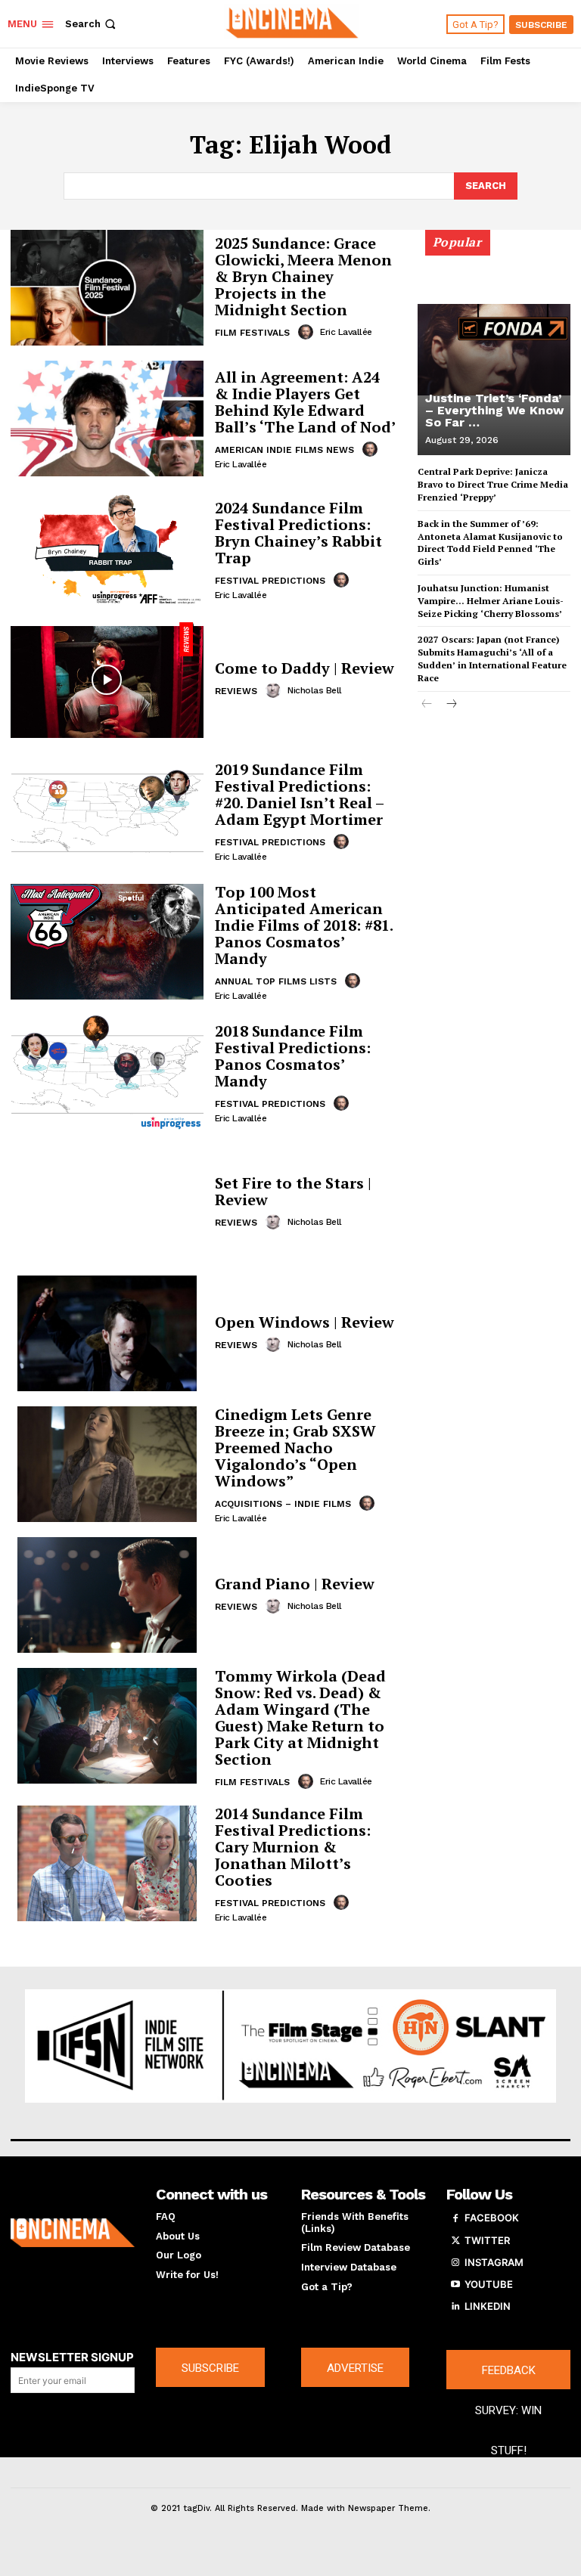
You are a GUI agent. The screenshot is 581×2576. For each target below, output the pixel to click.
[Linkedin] (455, 2307)
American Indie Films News (284, 450)
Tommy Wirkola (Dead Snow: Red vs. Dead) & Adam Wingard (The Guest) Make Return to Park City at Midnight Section (300, 1717)
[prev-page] (427, 705)
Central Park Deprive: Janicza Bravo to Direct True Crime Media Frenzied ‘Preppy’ (493, 484)
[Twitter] (455, 2241)
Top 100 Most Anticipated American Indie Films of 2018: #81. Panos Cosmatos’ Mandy (304, 925)
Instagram (494, 2262)
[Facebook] (455, 2218)
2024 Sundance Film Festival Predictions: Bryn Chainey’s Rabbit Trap (298, 533)
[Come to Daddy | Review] (107, 680)
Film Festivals (252, 333)
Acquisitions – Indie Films (283, 1504)
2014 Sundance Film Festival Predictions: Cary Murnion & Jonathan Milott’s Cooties (293, 1847)
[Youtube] (455, 2285)
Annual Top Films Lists (276, 981)
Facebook (492, 2218)
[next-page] (451, 705)
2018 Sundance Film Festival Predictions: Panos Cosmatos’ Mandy (293, 1056)
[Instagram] (455, 2263)
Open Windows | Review (304, 1322)
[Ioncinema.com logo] (73, 2233)
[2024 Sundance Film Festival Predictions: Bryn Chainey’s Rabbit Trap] (107, 549)
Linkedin (488, 2306)
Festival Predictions (270, 581)
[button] (92, 24)
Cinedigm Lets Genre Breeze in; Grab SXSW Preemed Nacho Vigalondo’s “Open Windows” (295, 1448)
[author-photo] (308, 332)
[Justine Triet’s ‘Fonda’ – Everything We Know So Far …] (494, 349)
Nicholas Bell (315, 690)
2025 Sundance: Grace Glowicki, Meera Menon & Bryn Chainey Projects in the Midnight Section (303, 276)
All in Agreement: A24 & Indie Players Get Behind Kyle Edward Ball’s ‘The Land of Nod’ (305, 402)
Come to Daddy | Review (304, 668)
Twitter (487, 2240)
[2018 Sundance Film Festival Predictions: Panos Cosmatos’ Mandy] (107, 1073)
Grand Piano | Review (295, 1584)
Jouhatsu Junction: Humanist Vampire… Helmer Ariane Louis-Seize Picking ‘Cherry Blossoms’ (491, 601)
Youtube (489, 2284)
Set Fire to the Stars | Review (293, 1191)
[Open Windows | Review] (107, 1333)
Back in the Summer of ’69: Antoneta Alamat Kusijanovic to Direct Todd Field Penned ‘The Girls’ (490, 542)
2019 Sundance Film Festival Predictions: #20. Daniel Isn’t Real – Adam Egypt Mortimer (300, 794)
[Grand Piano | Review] (107, 1595)
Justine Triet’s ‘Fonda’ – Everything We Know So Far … (494, 410)
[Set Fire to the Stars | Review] (107, 1203)
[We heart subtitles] (292, 22)
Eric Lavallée (346, 332)
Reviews (236, 691)
